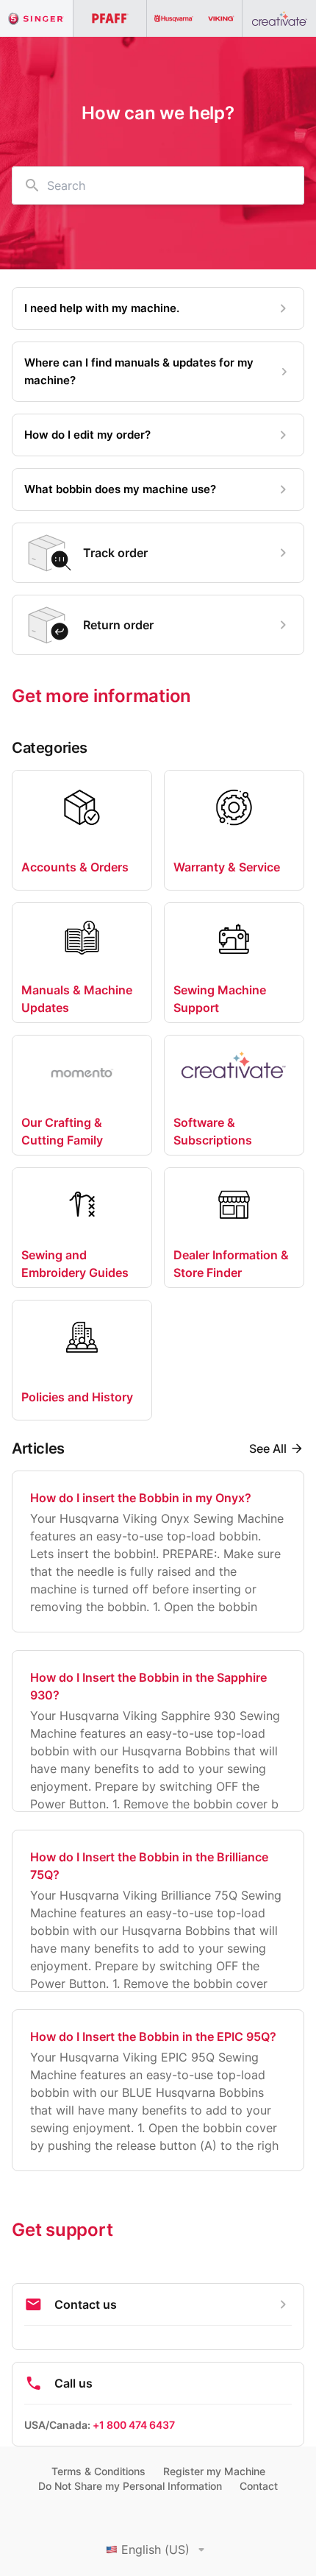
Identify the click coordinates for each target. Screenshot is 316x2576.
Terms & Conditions (98, 2471)
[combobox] (158, 185)
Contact (259, 2486)
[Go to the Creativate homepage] (279, 18)
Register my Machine (214, 2471)
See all (268, 1448)
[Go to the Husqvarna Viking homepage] (195, 18)
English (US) (155, 2550)
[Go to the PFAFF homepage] (110, 18)
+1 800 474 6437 (134, 2425)
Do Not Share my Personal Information (130, 2486)
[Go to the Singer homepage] (37, 18)
